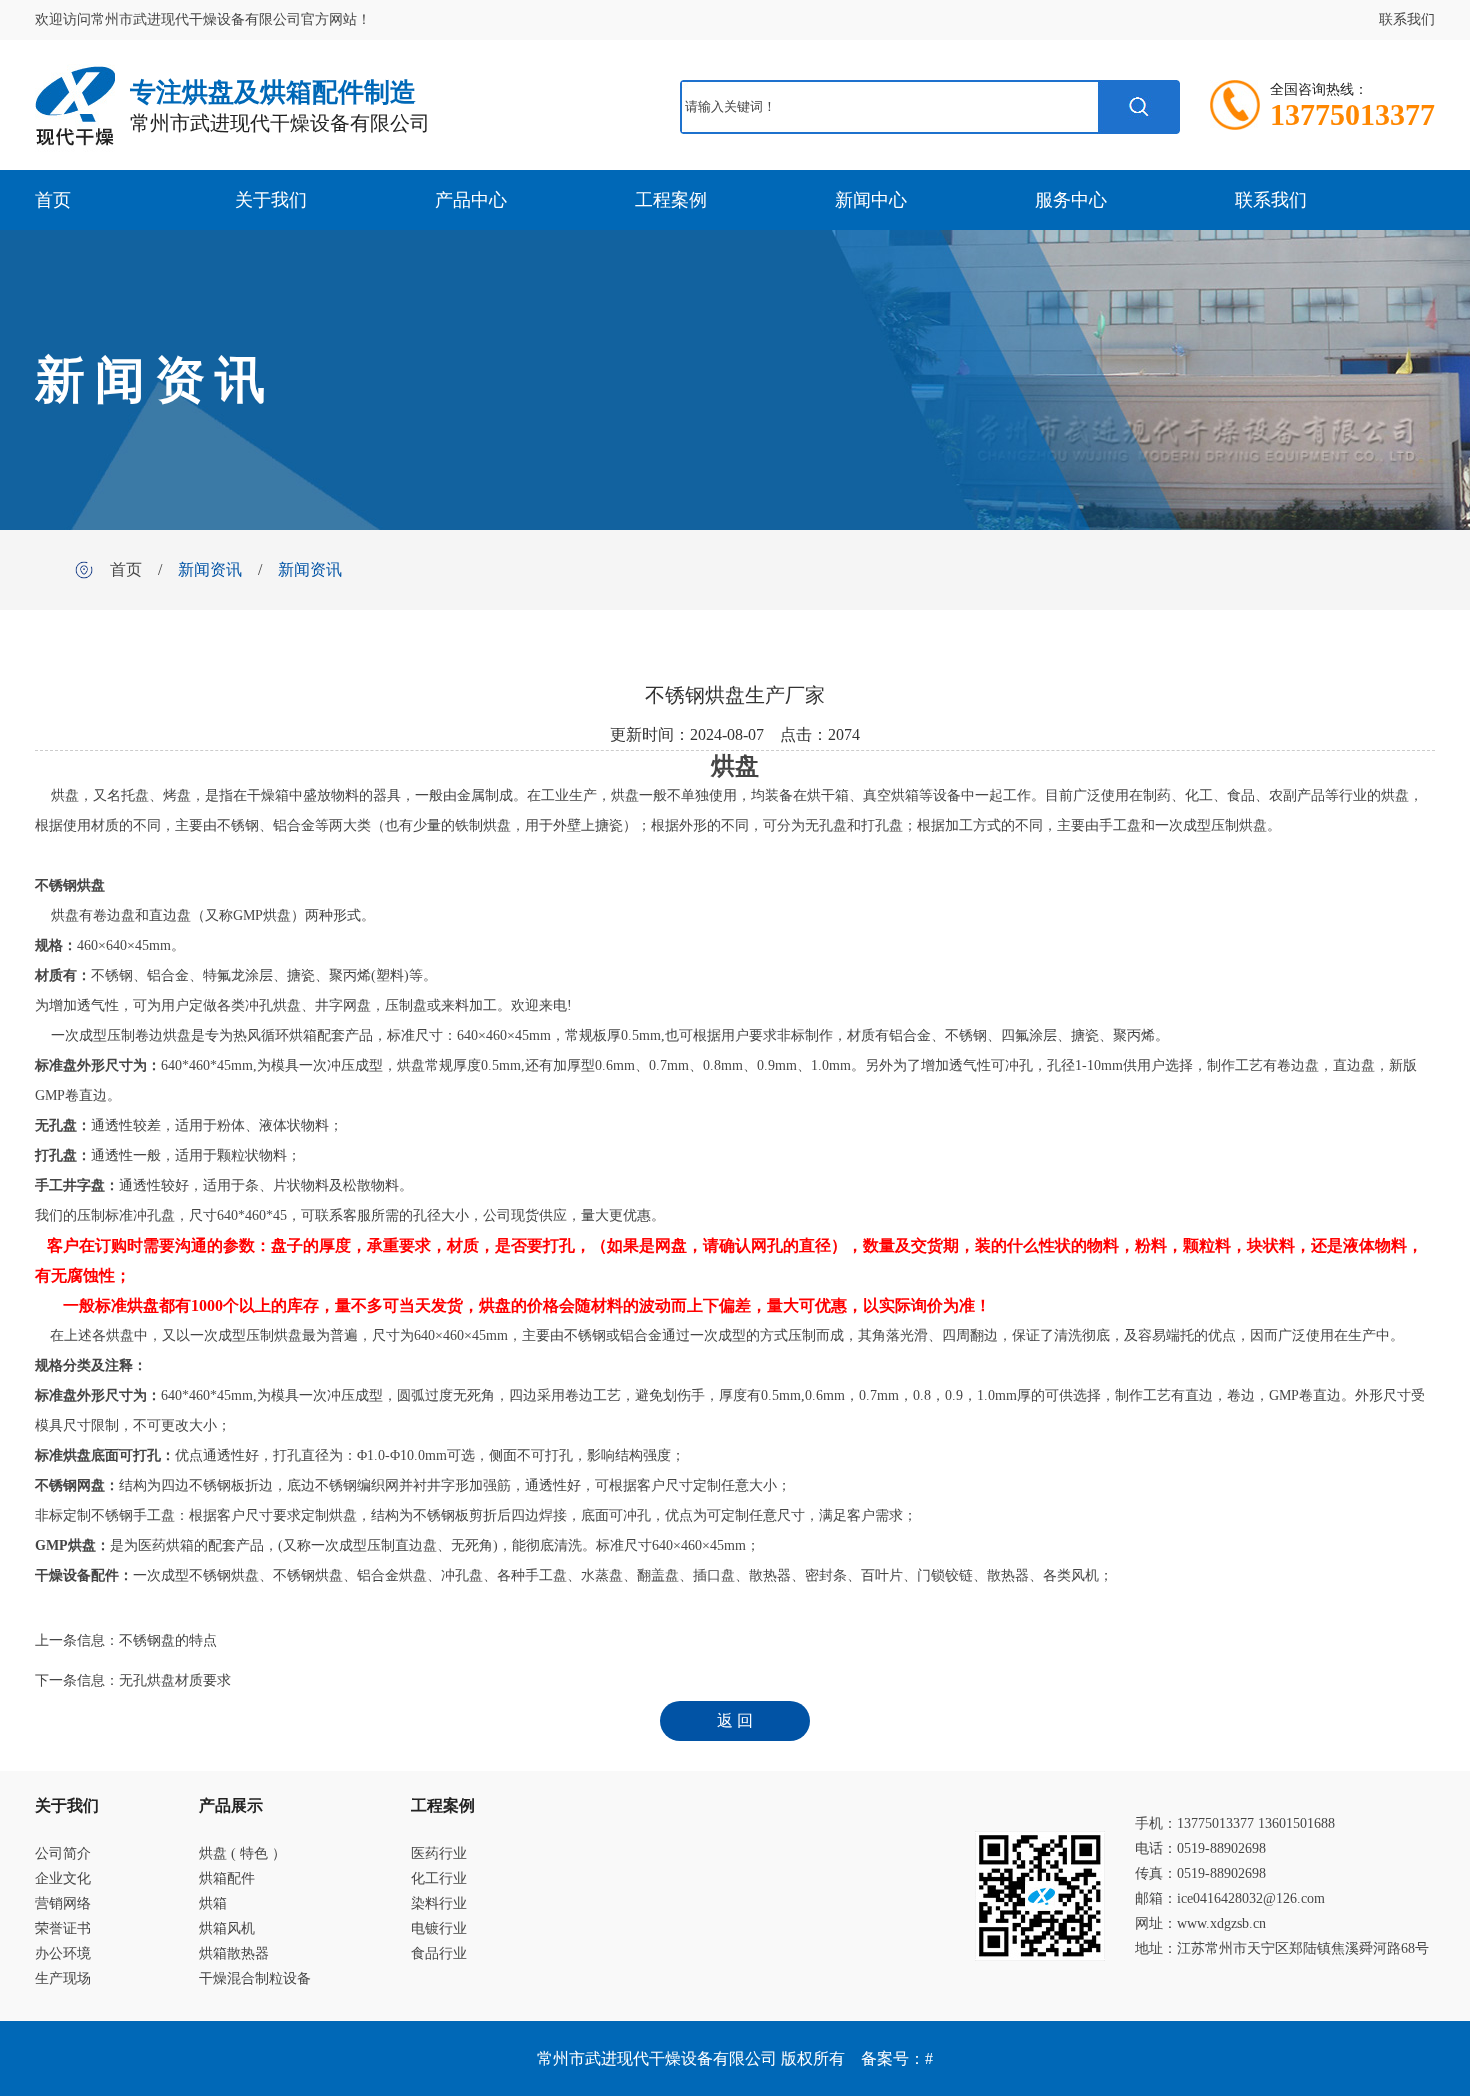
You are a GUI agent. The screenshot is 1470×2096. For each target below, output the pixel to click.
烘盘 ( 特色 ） (242, 1853)
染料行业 (439, 1903)
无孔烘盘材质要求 (175, 1680)
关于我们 (271, 200)
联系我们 (1407, 19)
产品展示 (231, 1805)
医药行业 (439, 1853)
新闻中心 (871, 200)
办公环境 (63, 1953)
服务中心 (1071, 200)
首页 (53, 200)
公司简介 (63, 1853)
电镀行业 (439, 1928)
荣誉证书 (63, 1928)
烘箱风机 (227, 1928)
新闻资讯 (210, 569)
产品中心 (471, 200)
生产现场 (63, 1978)
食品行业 (439, 1953)
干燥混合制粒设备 (255, 1978)
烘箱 (213, 1903)
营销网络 (63, 1903)
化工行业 (439, 1878)
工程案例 (671, 200)
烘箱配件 (227, 1878)
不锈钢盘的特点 (168, 1640)
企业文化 (63, 1878)
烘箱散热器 (234, 1953)
